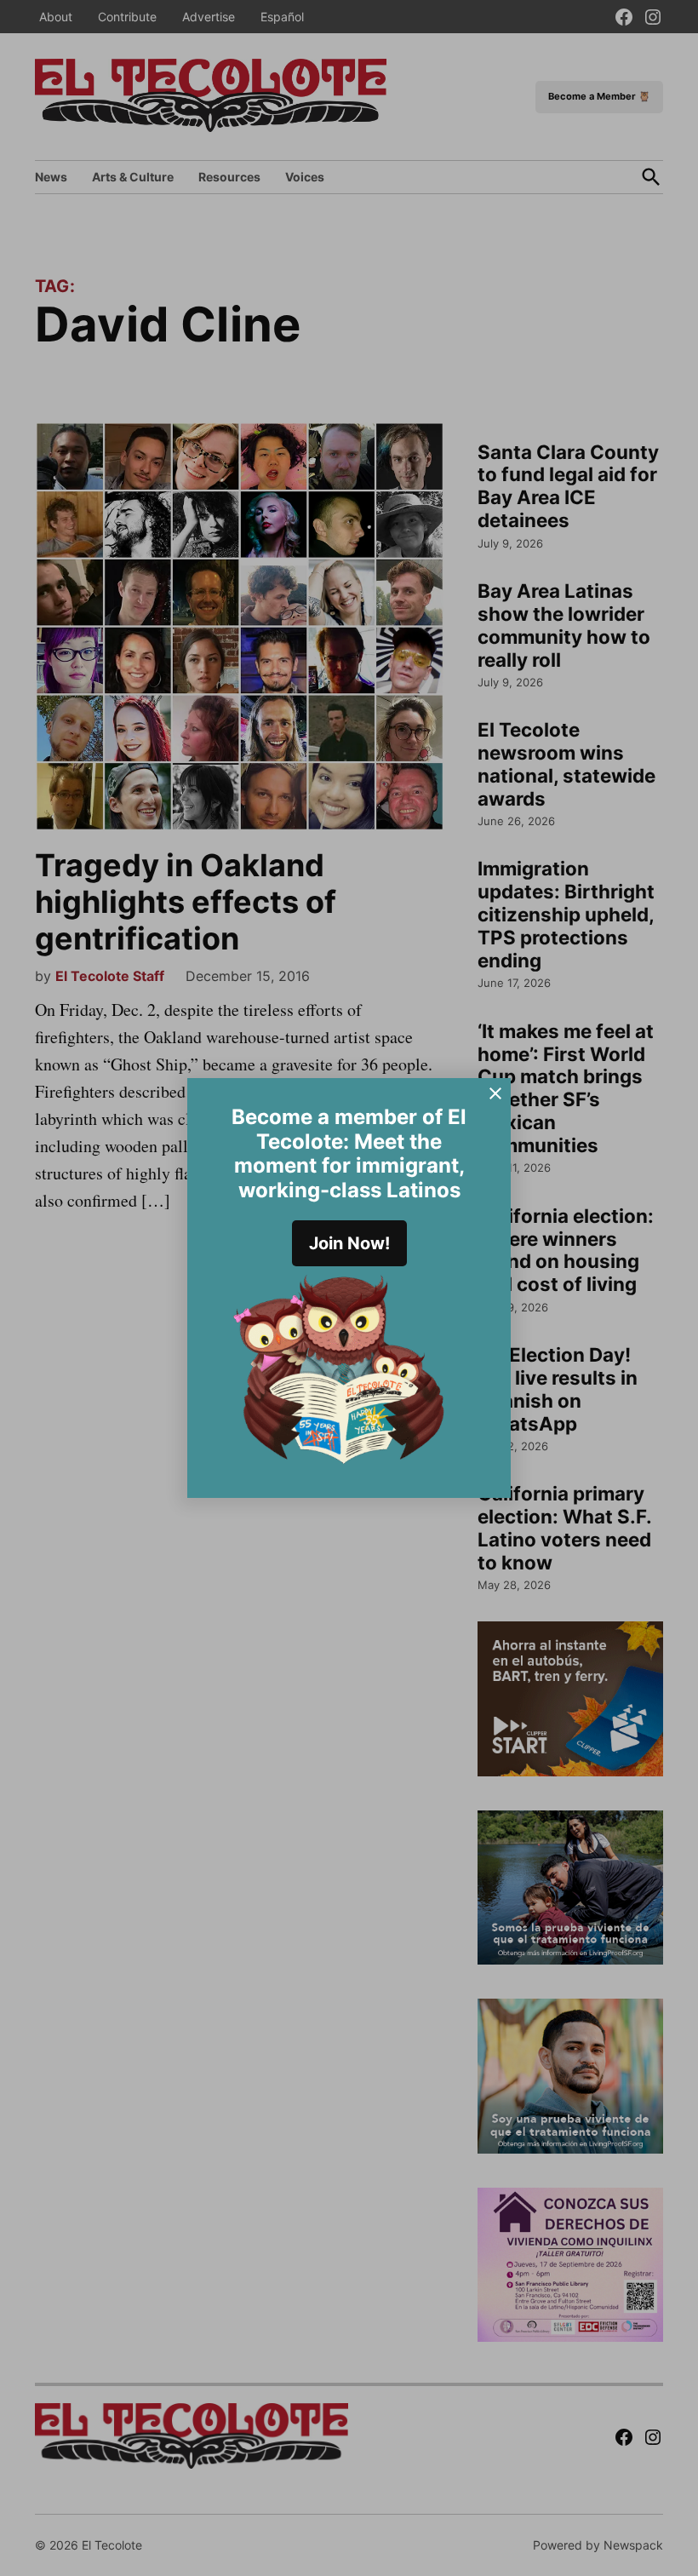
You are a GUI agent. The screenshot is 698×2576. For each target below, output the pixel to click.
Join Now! (349, 1243)
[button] (349, 1288)
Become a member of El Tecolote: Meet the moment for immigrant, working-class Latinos (349, 1153)
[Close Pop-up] (495, 1093)
